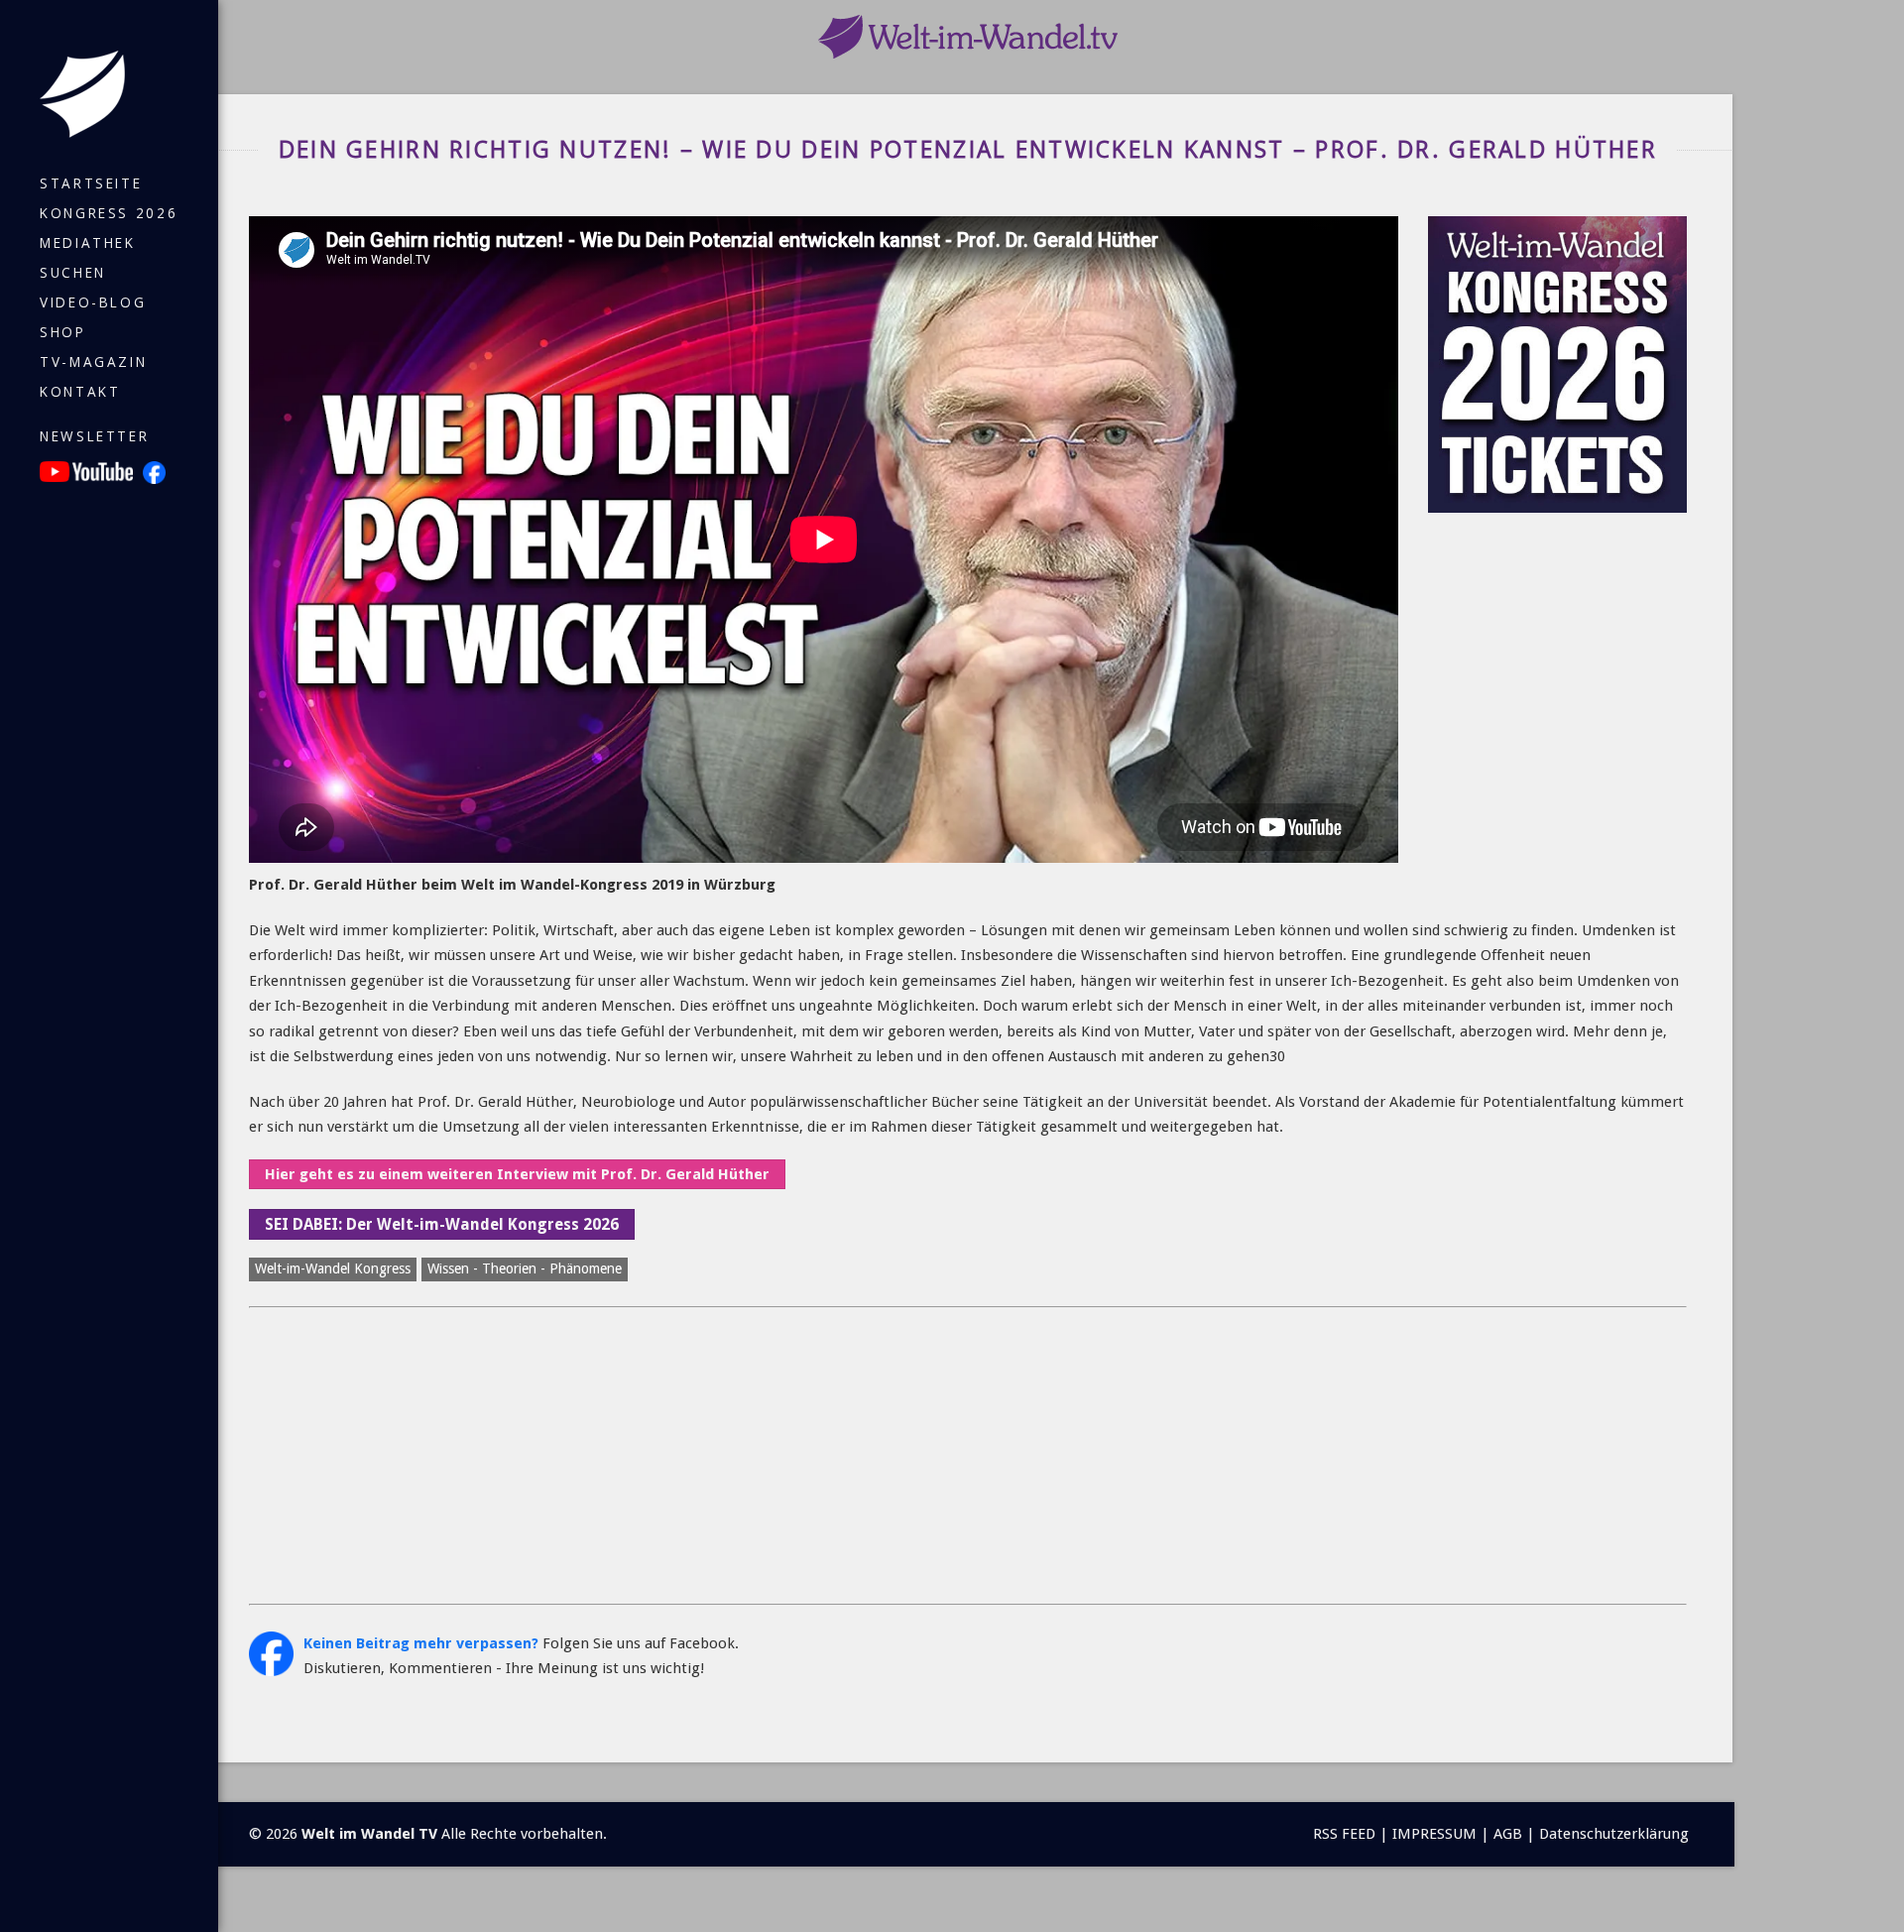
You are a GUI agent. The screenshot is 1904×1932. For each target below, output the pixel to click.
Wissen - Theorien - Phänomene (525, 1268)
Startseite (91, 183)
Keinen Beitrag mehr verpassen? (421, 1643)
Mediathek (88, 243)
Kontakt (80, 392)
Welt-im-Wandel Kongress (333, 1268)
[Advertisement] (844, 1456)
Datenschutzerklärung (1614, 1834)
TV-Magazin (93, 362)
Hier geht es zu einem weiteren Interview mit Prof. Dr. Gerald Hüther (517, 1174)
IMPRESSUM (1434, 1834)
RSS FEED (1344, 1834)
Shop (63, 332)
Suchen (73, 273)
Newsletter (94, 436)
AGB (1508, 1834)
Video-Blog (93, 302)
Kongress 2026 (109, 213)
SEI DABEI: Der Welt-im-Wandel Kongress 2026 (442, 1224)
